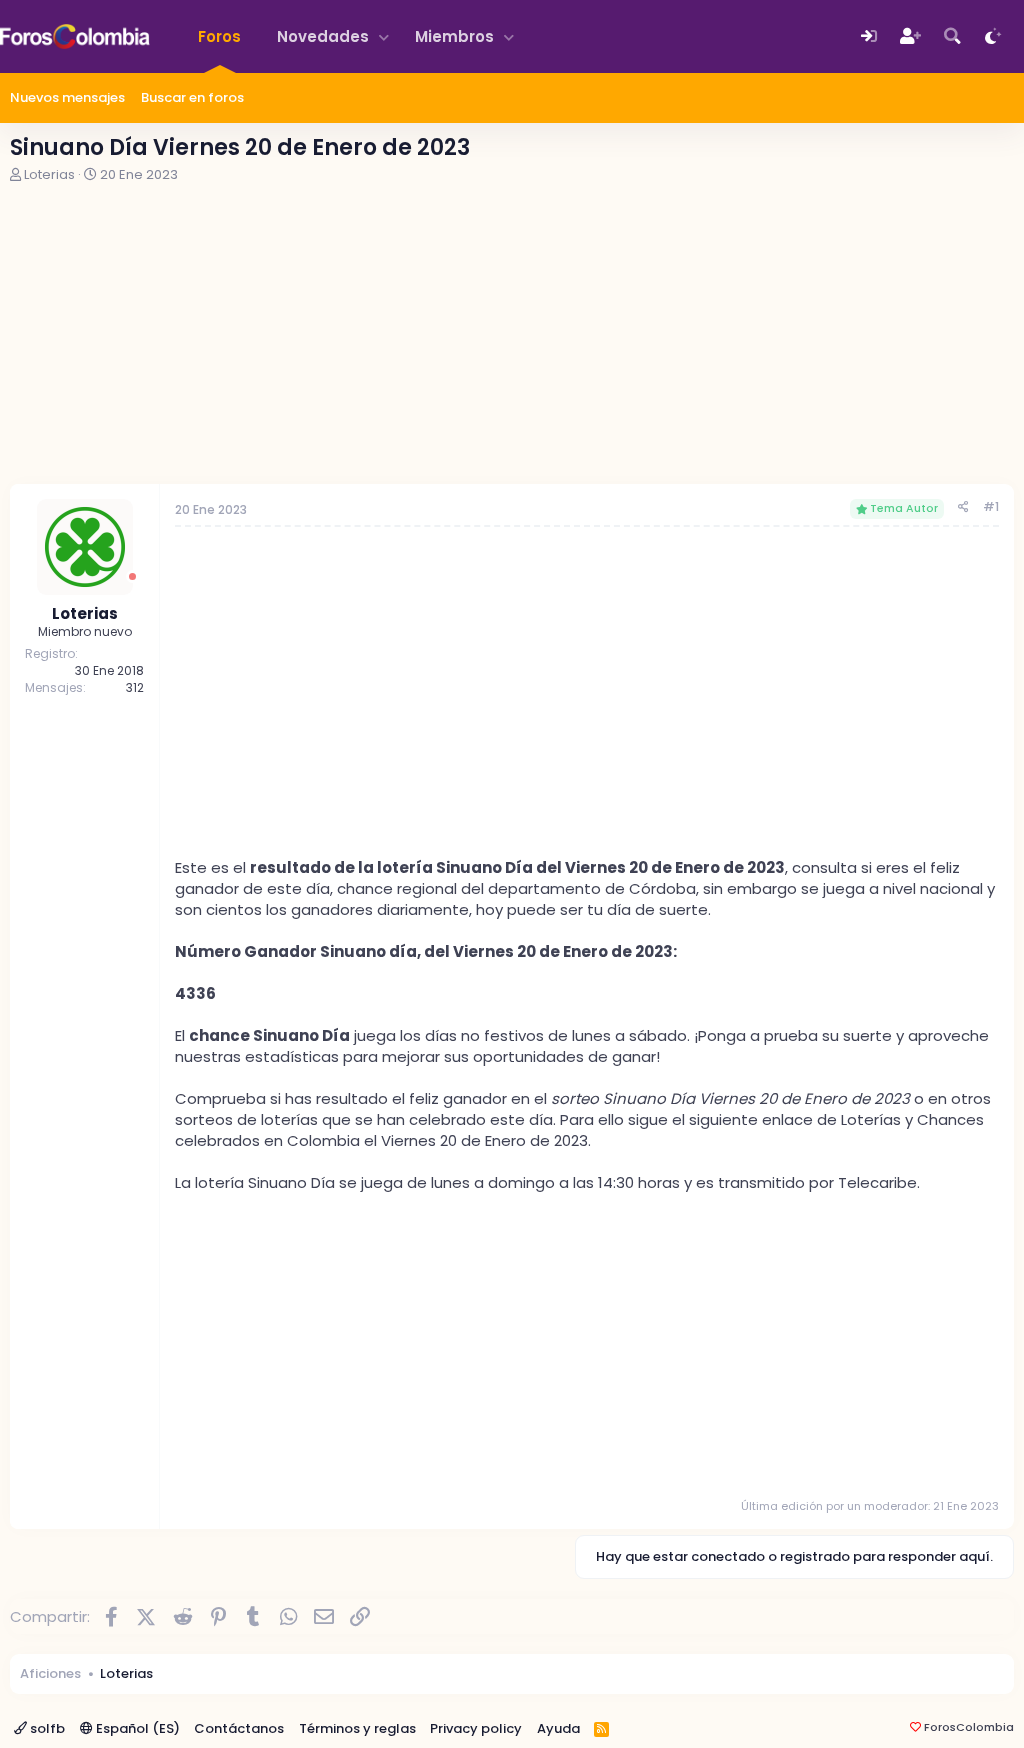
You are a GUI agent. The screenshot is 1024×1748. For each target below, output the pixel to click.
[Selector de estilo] (993, 36)
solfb (46, 1728)
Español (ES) (136, 1728)
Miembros (454, 36)
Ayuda (558, 1728)
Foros (219, 36)
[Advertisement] (512, 334)
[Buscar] (952, 36)
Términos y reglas (357, 1728)
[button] (384, 36)
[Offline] (132, 576)
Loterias (49, 174)
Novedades (323, 36)
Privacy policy (476, 1728)
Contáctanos (239, 1728)
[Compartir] (963, 507)
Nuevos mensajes (67, 97)
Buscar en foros (192, 97)
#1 (991, 506)
